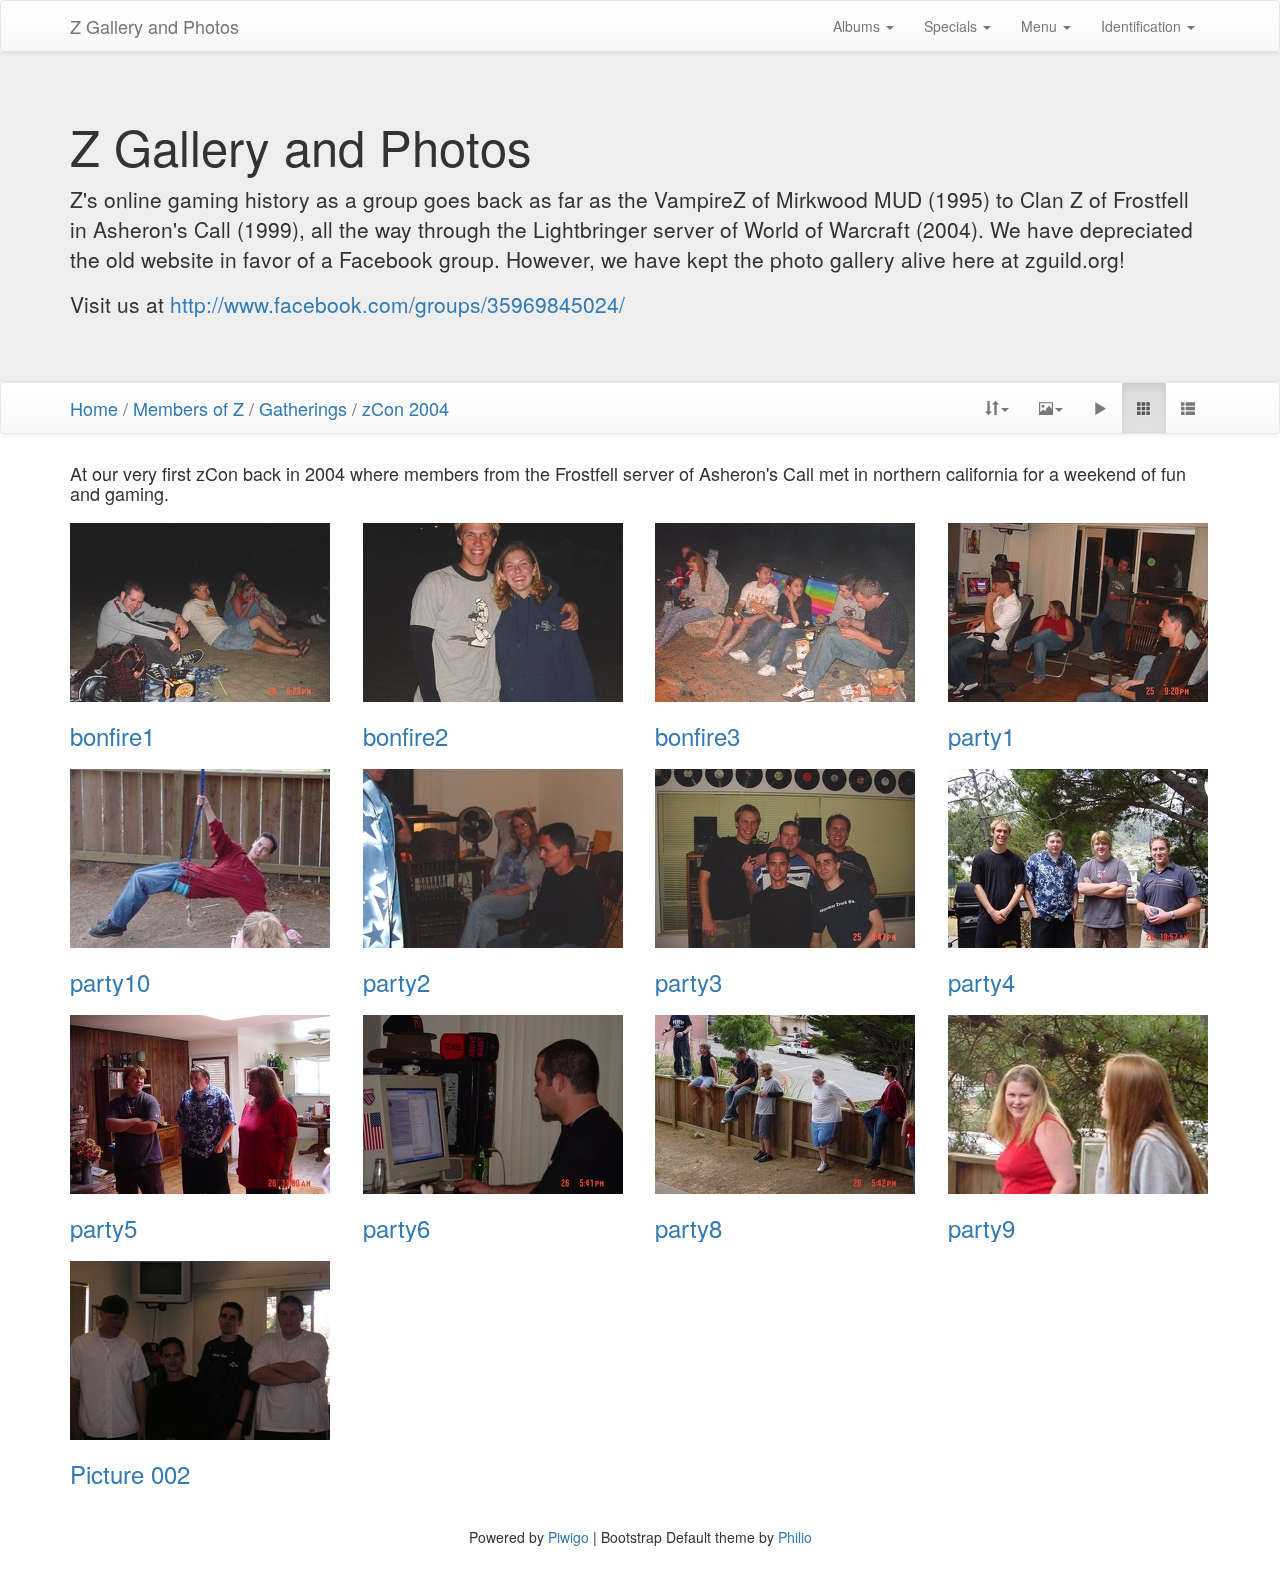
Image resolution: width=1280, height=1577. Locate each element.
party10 (110, 982)
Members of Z (188, 408)
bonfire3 (697, 736)
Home (94, 408)
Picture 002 (130, 1474)
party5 (103, 1228)
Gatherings (303, 408)
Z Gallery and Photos (154, 26)
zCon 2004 (405, 408)
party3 (688, 982)
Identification (1143, 26)
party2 (396, 982)
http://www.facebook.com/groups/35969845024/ (397, 304)
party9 (981, 1228)
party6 (396, 1228)
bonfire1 (112, 736)
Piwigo (568, 1537)
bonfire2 (405, 736)
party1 (981, 736)
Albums (858, 26)
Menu (1041, 26)
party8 (688, 1228)
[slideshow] (1100, 408)
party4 (981, 982)
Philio (795, 1537)
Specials (952, 26)
